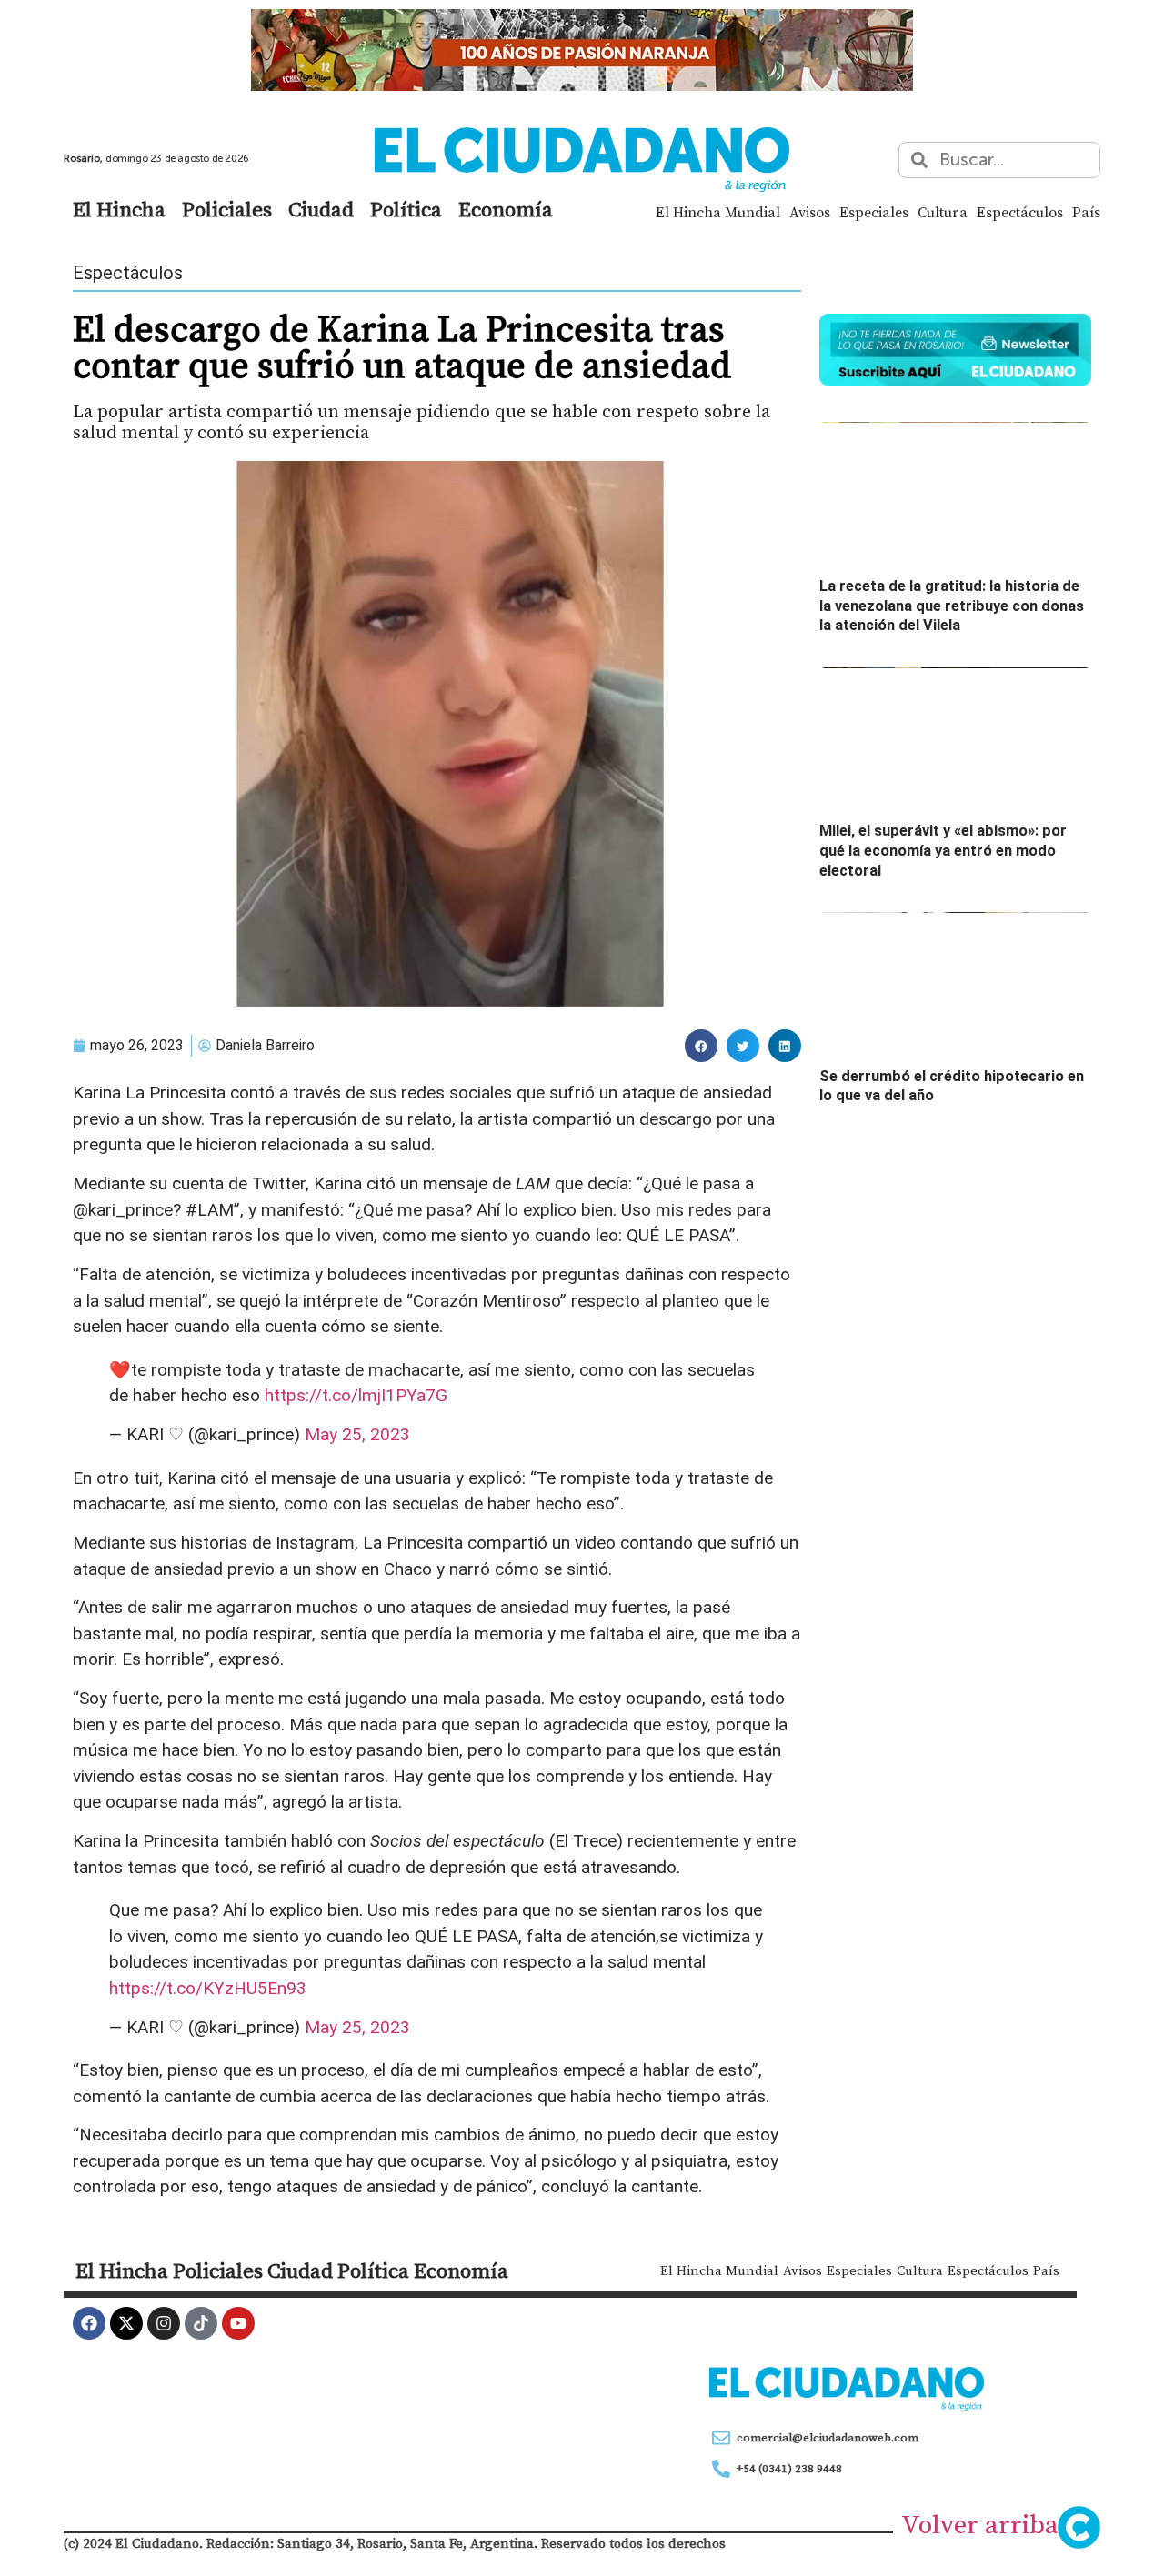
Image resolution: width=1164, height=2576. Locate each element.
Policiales (227, 209)
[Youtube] (238, 2323)
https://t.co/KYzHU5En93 (208, 1988)
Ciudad (321, 209)
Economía (506, 209)
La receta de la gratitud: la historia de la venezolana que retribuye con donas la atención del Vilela (952, 606)
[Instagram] (164, 2323)
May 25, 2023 (357, 1434)
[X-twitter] (126, 2323)
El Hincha (119, 209)
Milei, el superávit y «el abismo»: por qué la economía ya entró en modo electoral (943, 850)
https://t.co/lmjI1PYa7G (356, 1395)
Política (406, 209)
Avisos (810, 212)
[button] (701, 1046)
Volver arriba (980, 2524)
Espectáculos (1020, 212)
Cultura (943, 212)
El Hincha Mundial (718, 212)
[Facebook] (89, 2323)
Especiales (874, 212)
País (1086, 212)
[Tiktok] (201, 2323)
